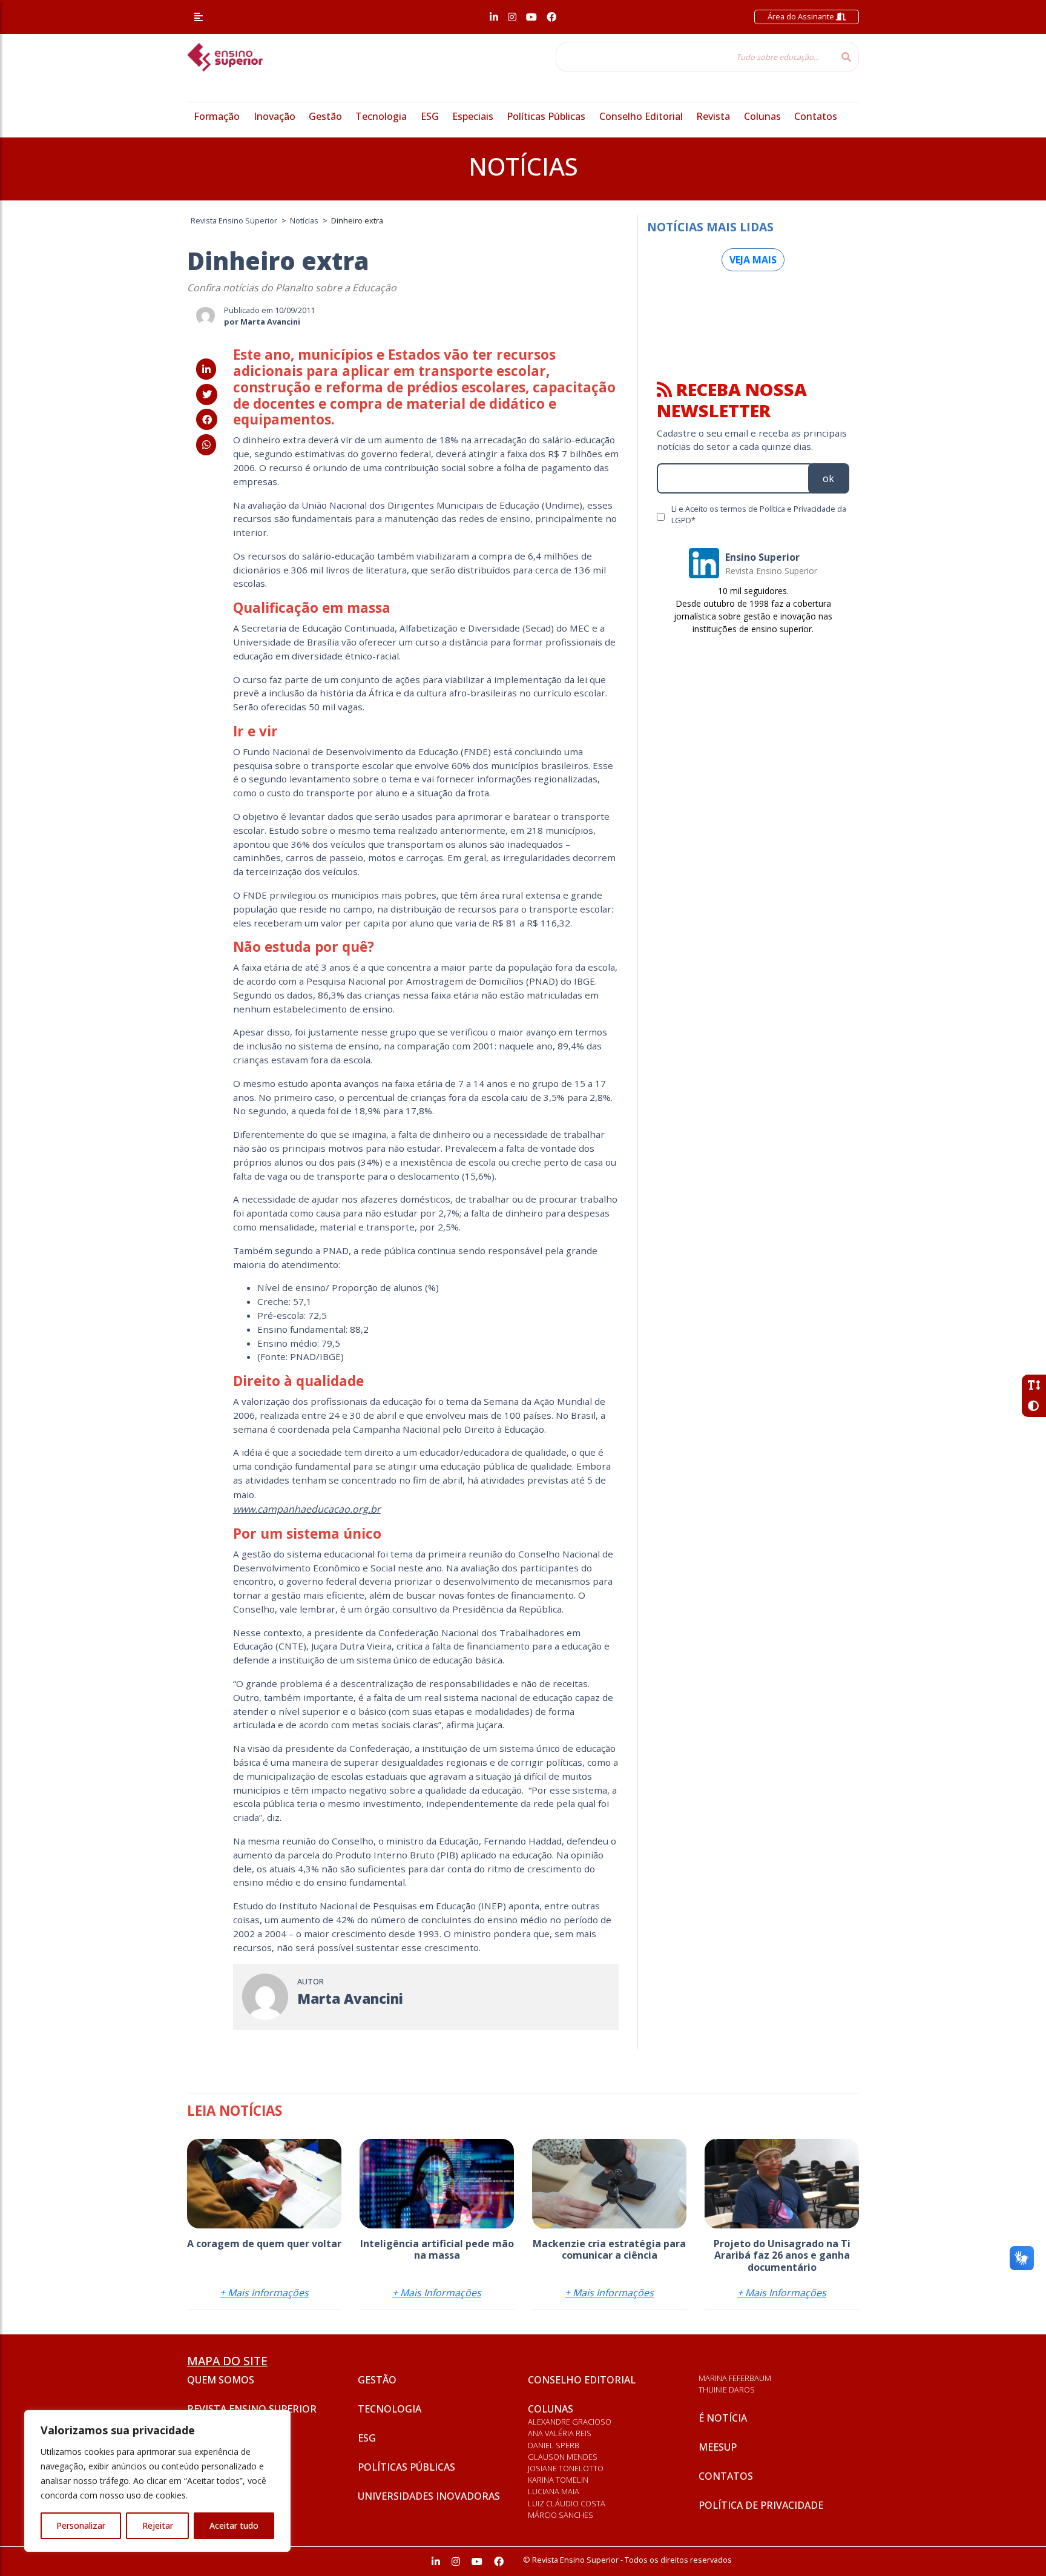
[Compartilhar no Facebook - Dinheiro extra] (207, 420)
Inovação (275, 116)
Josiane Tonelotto (566, 2468)
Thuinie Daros (727, 2389)
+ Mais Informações (264, 2293)
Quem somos (221, 2380)
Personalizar (81, 2525)
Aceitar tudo (234, 2525)
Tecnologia (381, 116)
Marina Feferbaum (735, 2378)
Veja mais (753, 260)
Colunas (762, 116)
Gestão (325, 116)
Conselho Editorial (641, 116)
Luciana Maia (554, 2491)
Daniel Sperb (554, 2445)
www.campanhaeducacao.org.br (307, 1509)
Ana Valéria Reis (560, 2433)
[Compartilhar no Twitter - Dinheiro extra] (207, 394)
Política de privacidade (761, 2505)
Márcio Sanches (561, 2515)
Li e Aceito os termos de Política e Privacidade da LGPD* (759, 514)
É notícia (723, 2418)
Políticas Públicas (546, 116)
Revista (713, 116)
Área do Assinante (802, 16)
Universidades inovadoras (429, 2496)
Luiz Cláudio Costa (567, 2503)
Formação (217, 116)
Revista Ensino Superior (252, 2409)
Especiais (473, 116)
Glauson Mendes (563, 2457)
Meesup (718, 2447)
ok (828, 478)
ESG (430, 116)
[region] (157, 2481)
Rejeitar (158, 2525)
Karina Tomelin (558, 2480)
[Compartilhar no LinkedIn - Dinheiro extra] (206, 369)
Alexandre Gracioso (570, 2422)
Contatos (816, 116)
